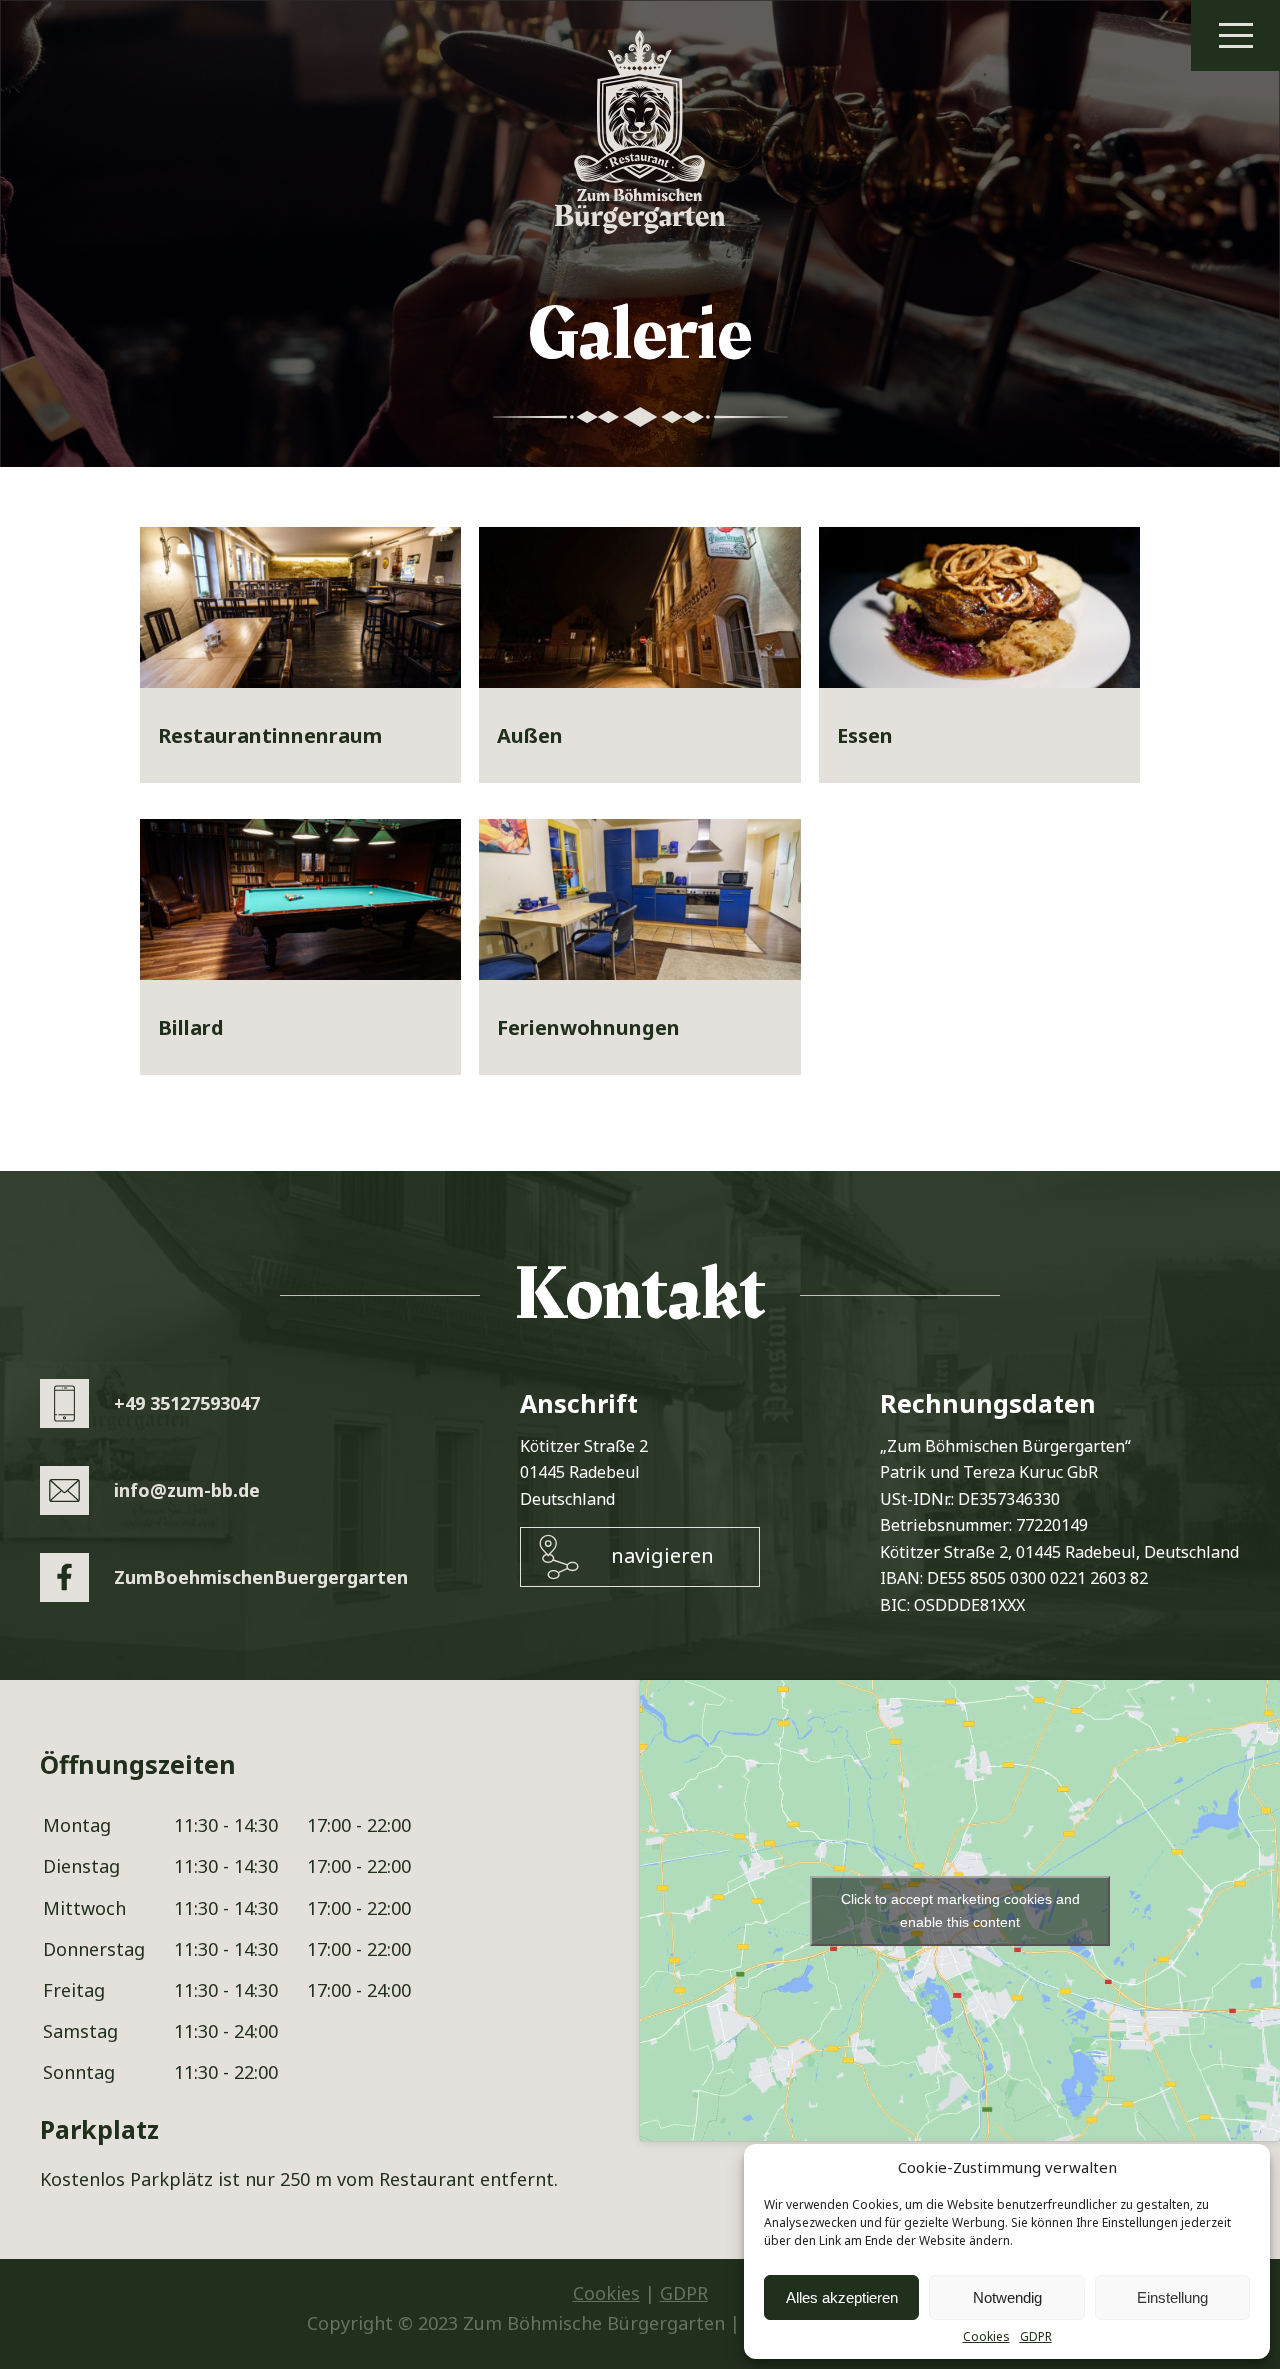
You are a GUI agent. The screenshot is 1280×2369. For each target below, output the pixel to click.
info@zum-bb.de (187, 1490)
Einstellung (1172, 2297)
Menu (1235, 35)
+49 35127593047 (187, 1403)
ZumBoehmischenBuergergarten (261, 1577)
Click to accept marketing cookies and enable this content (960, 1910)
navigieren (662, 1555)
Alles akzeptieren (842, 2297)
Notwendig (1007, 2297)
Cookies (986, 2337)
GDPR (1036, 2337)
